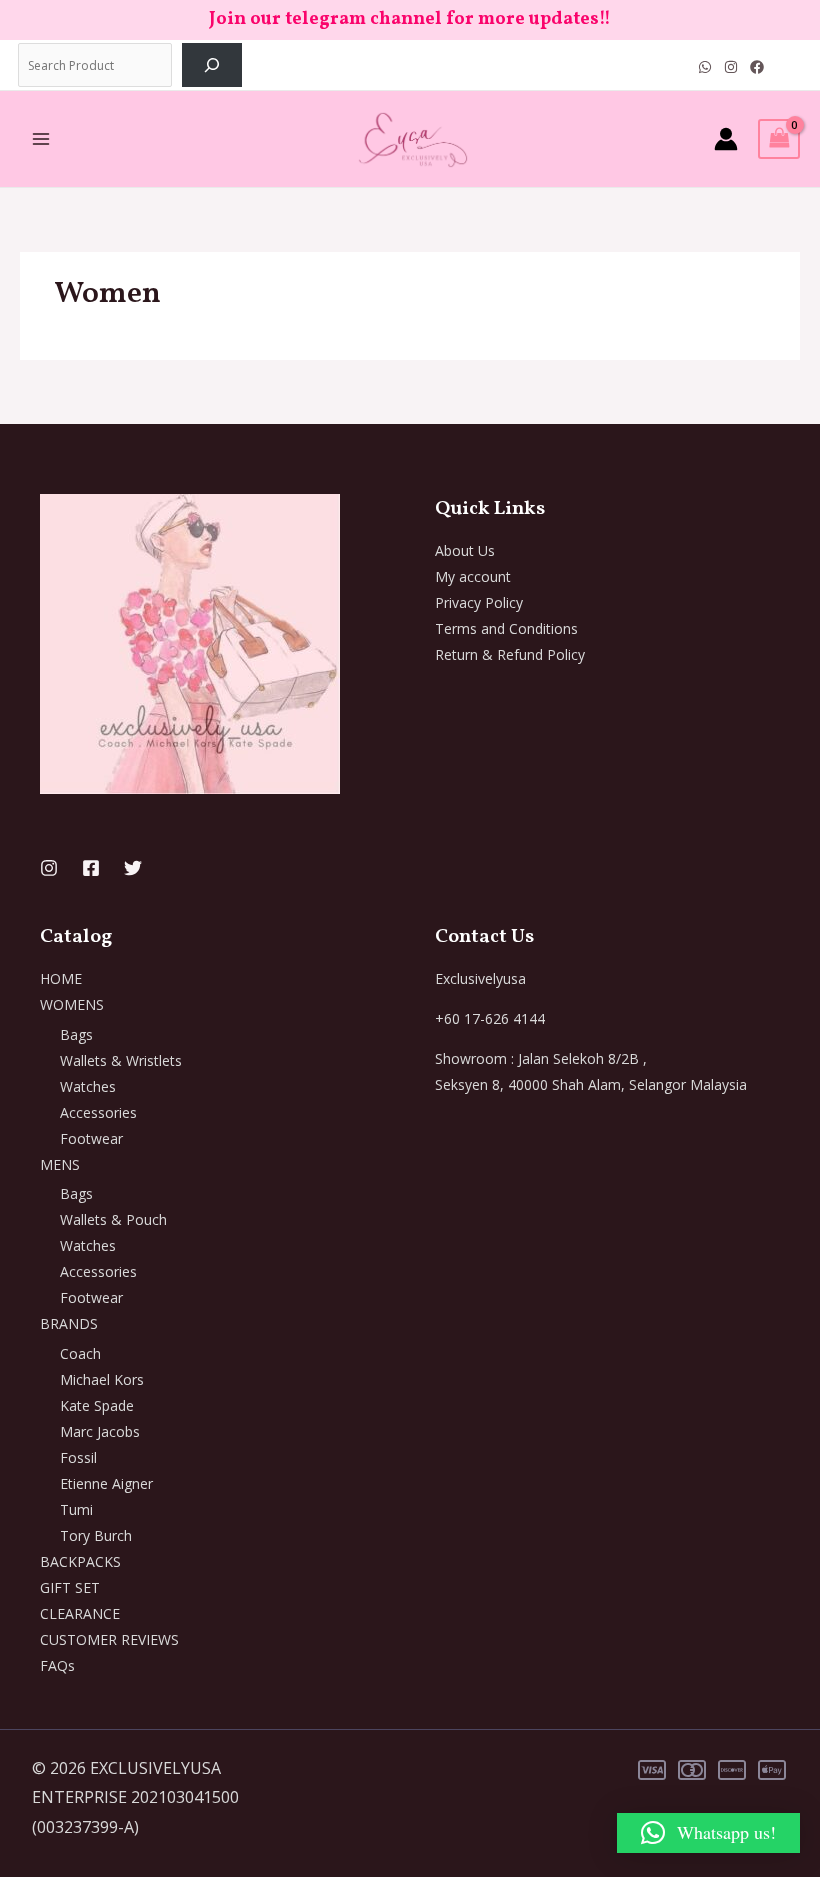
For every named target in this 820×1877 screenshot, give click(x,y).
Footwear (91, 1138)
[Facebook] (757, 67)
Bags (76, 1034)
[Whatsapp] (705, 67)
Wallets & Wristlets (121, 1060)
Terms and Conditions (506, 628)
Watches (88, 1086)
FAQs (57, 1665)
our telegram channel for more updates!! (430, 19)
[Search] (212, 65)
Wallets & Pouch (113, 1219)
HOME (61, 978)
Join (229, 19)
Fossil (78, 1457)
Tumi (76, 1509)
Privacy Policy (479, 602)
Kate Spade (97, 1405)
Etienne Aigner (106, 1483)
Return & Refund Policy (510, 654)
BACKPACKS (80, 1561)
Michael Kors (102, 1379)
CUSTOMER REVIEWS (109, 1639)
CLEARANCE (80, 1613)
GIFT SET (70, 1587)
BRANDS (69, 1323)
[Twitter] (133, 868)
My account (473, 576)
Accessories (98, 1112)
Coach (80, 1353)
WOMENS (72, 1004)
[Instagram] (731, 67)
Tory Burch (96, 1535)
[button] (708, 1833)
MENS (60, 1164)
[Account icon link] (726, 139)
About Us (465, 550)
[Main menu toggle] (41, 139)
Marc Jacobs (100, 1431)
